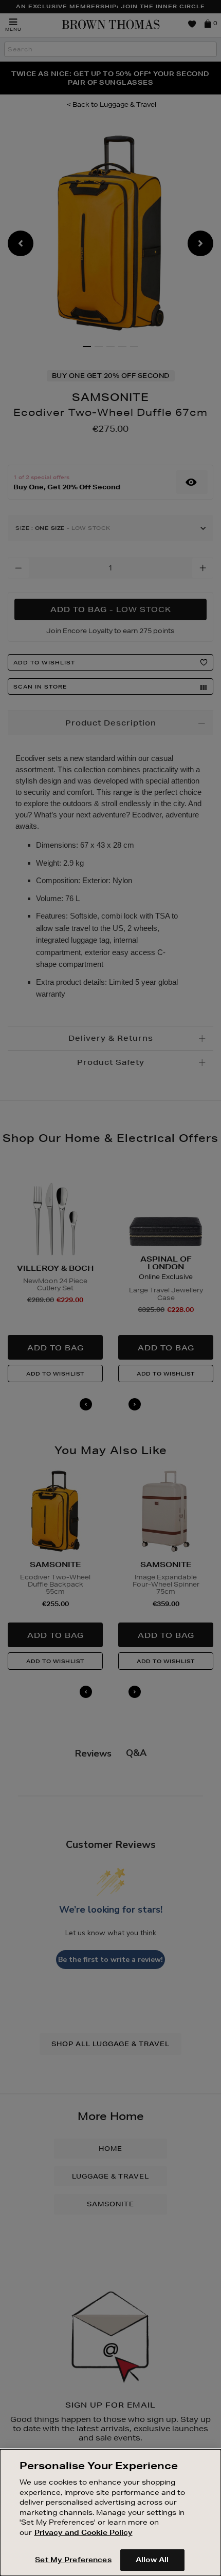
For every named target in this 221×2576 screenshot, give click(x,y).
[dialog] (110, 2513)
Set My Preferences (73, 2560)
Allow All (152, 2560)
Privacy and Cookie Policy (84, 2532)
